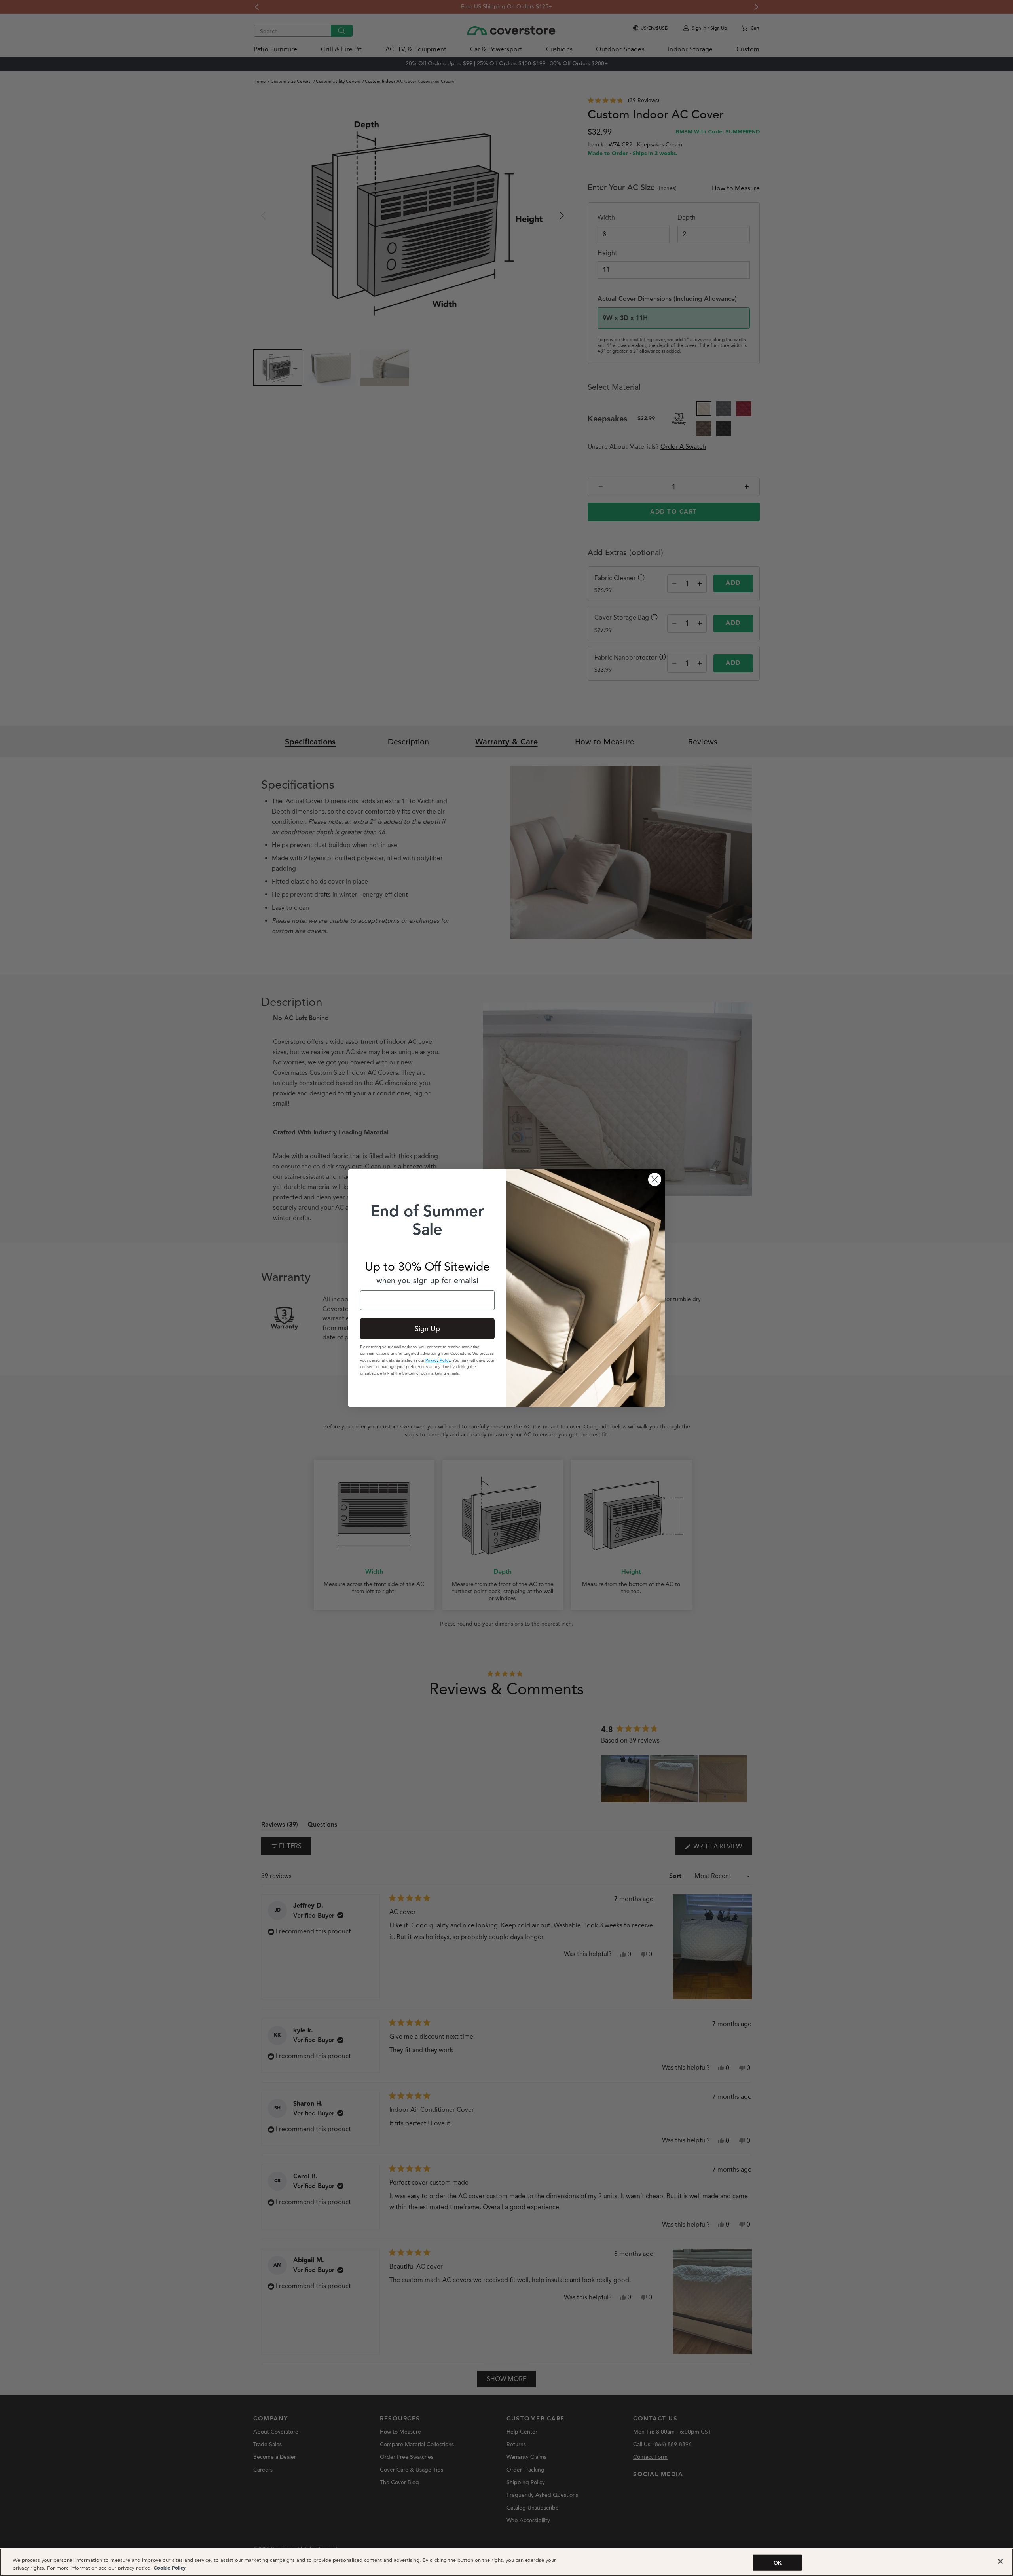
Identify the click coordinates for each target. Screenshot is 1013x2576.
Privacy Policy (438, 1360)
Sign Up (427, 1329)
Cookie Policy (169, 2568)
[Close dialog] (655, 1179)
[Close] (1000, 2561)
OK (778, 2563)
